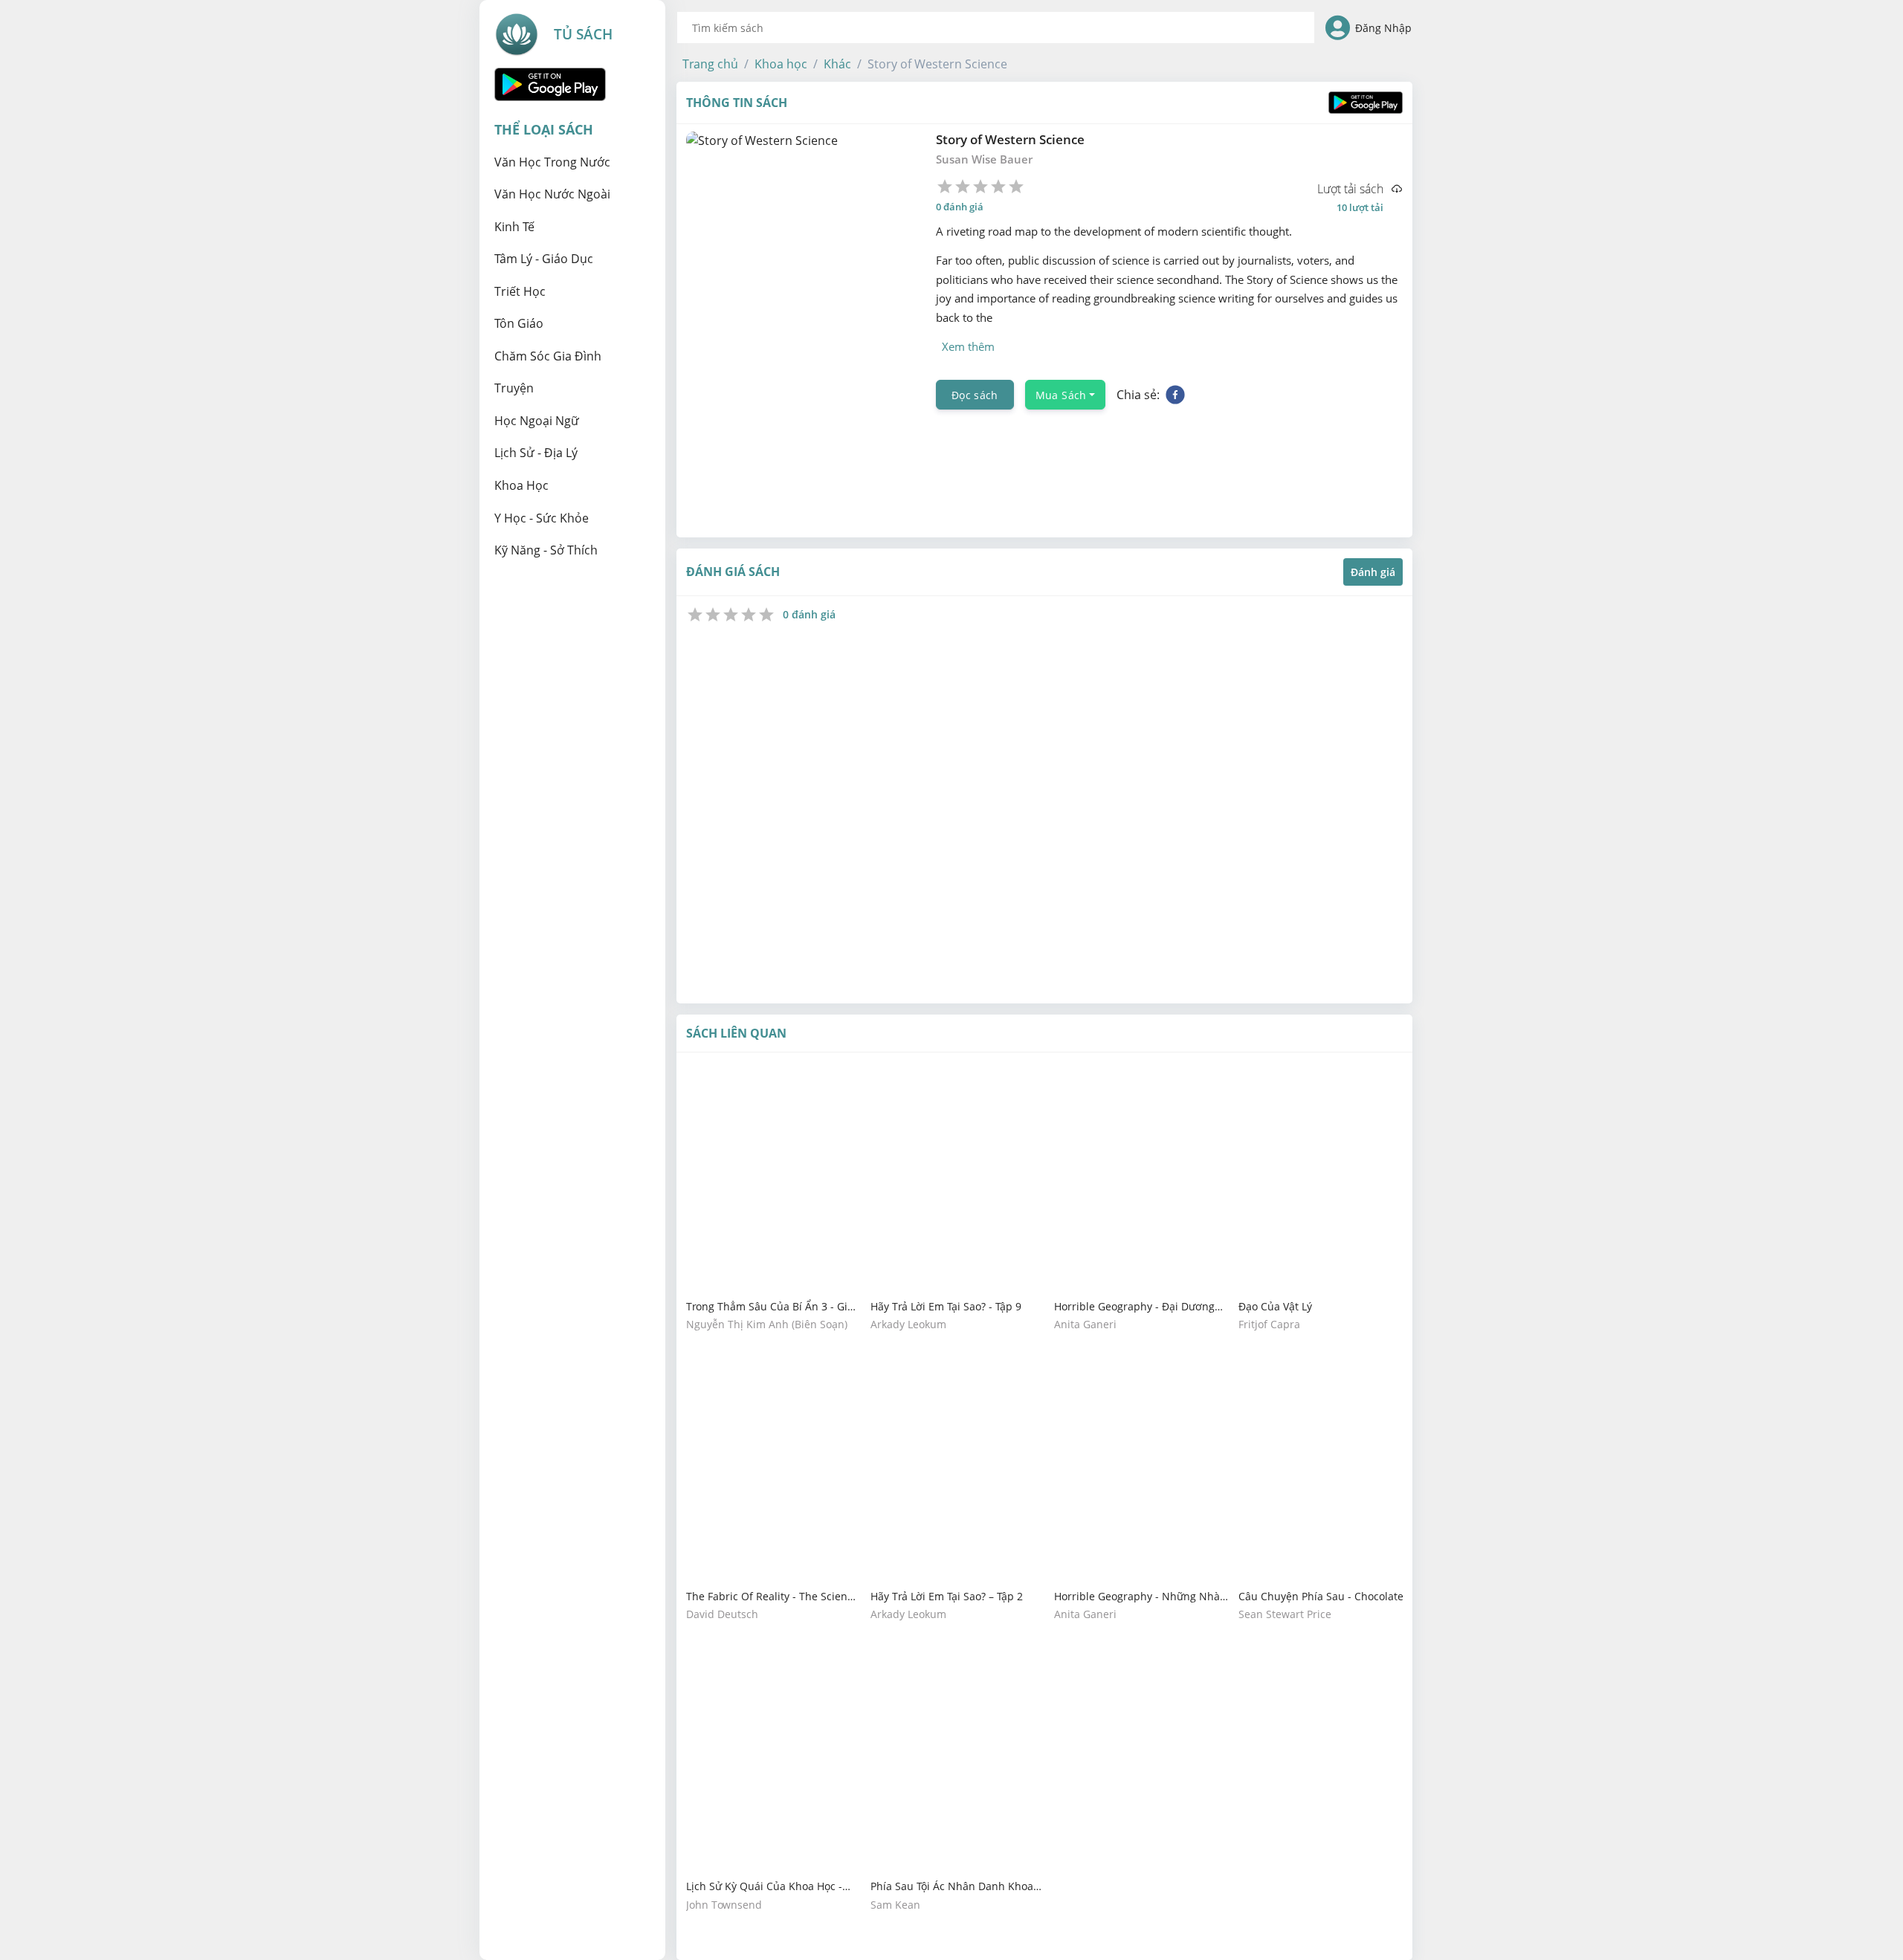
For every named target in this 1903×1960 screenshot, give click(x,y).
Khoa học (781, 64)
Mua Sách (1061, 394)
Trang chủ (710, 64)
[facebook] (1175, 395)
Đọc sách (975, 394)
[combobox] (996, 28)
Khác (837, 64)
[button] (710, 64)
